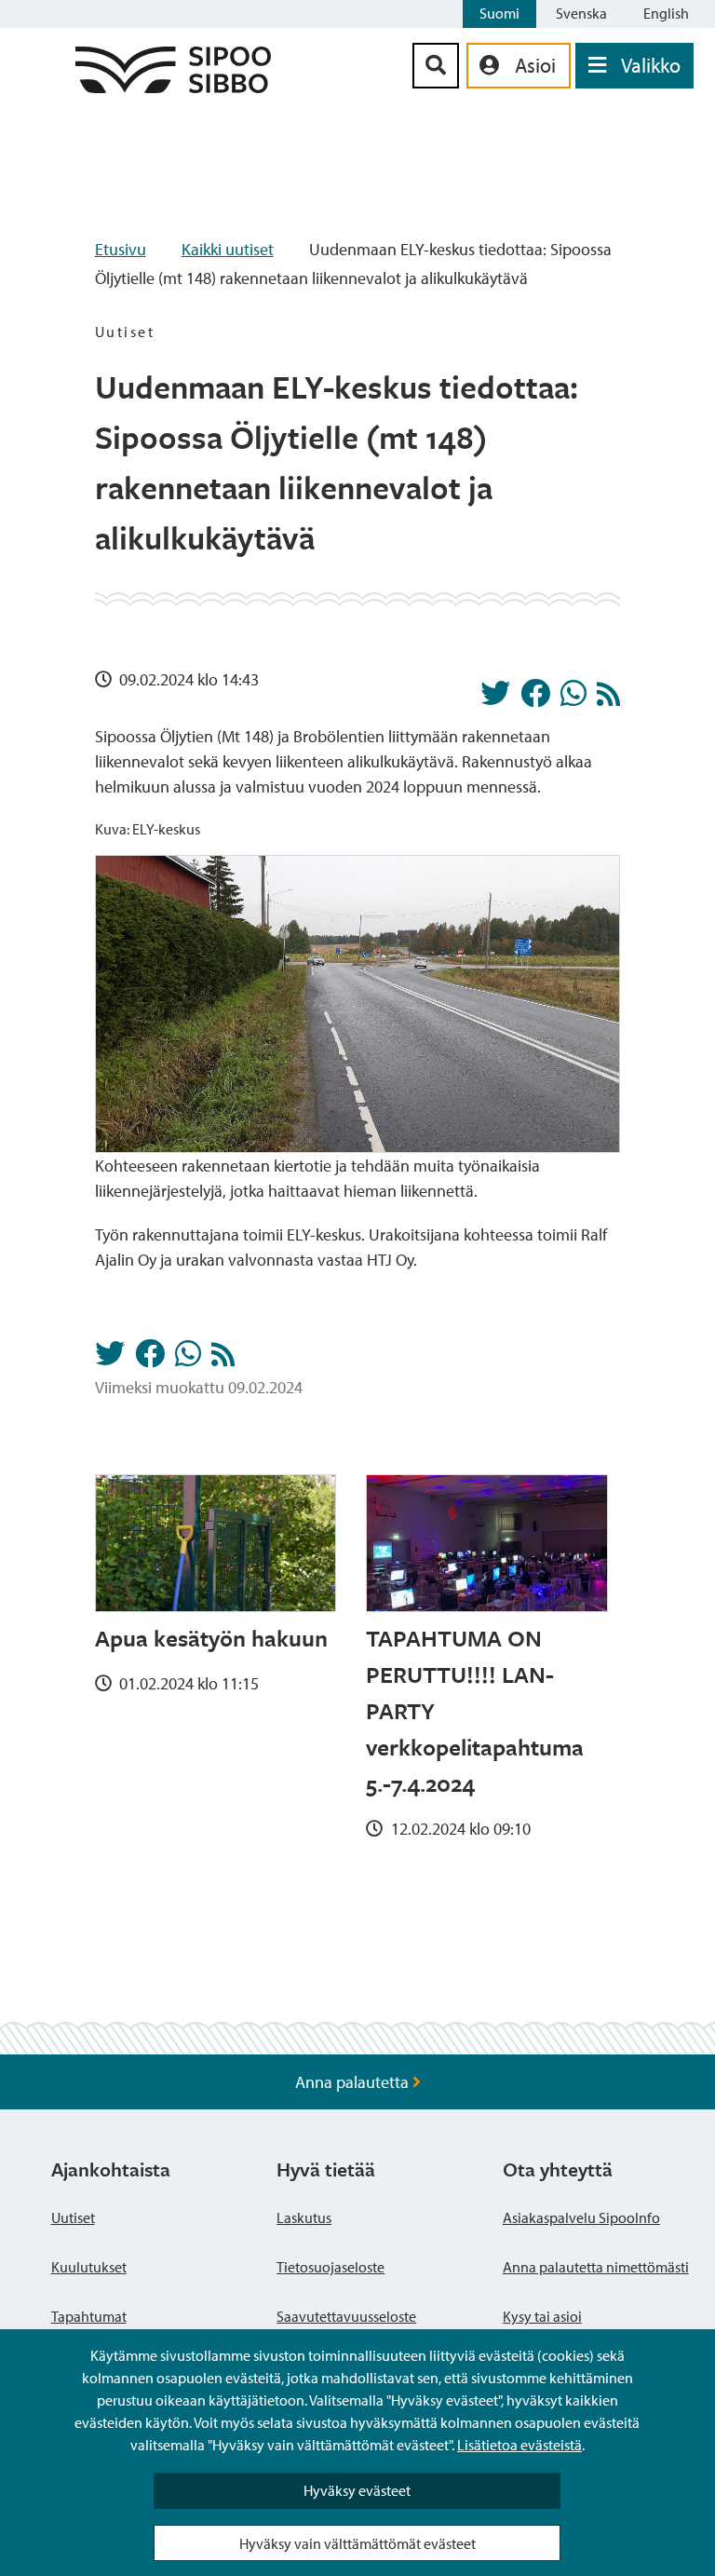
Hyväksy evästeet (357, 2490)
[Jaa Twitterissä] (495, 698)
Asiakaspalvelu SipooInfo (581, 2217)
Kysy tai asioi (542, 2316)
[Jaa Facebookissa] (535, 698)
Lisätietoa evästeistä (519, 2445)
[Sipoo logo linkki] (173, 87)
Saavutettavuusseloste (346, 2316)
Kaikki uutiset (228, 249)
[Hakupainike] (436, 66)
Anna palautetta (354, 2082)
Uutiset (73, 2217)
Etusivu (121, 249)
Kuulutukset (89, 2267)
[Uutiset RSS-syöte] (608, 699)
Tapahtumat (89, 2316)
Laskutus (304, 2217)
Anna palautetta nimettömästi (596, 2267)
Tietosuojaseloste (331, 2267)
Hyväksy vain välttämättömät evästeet (357, 2543)
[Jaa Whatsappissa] (573, 698)
